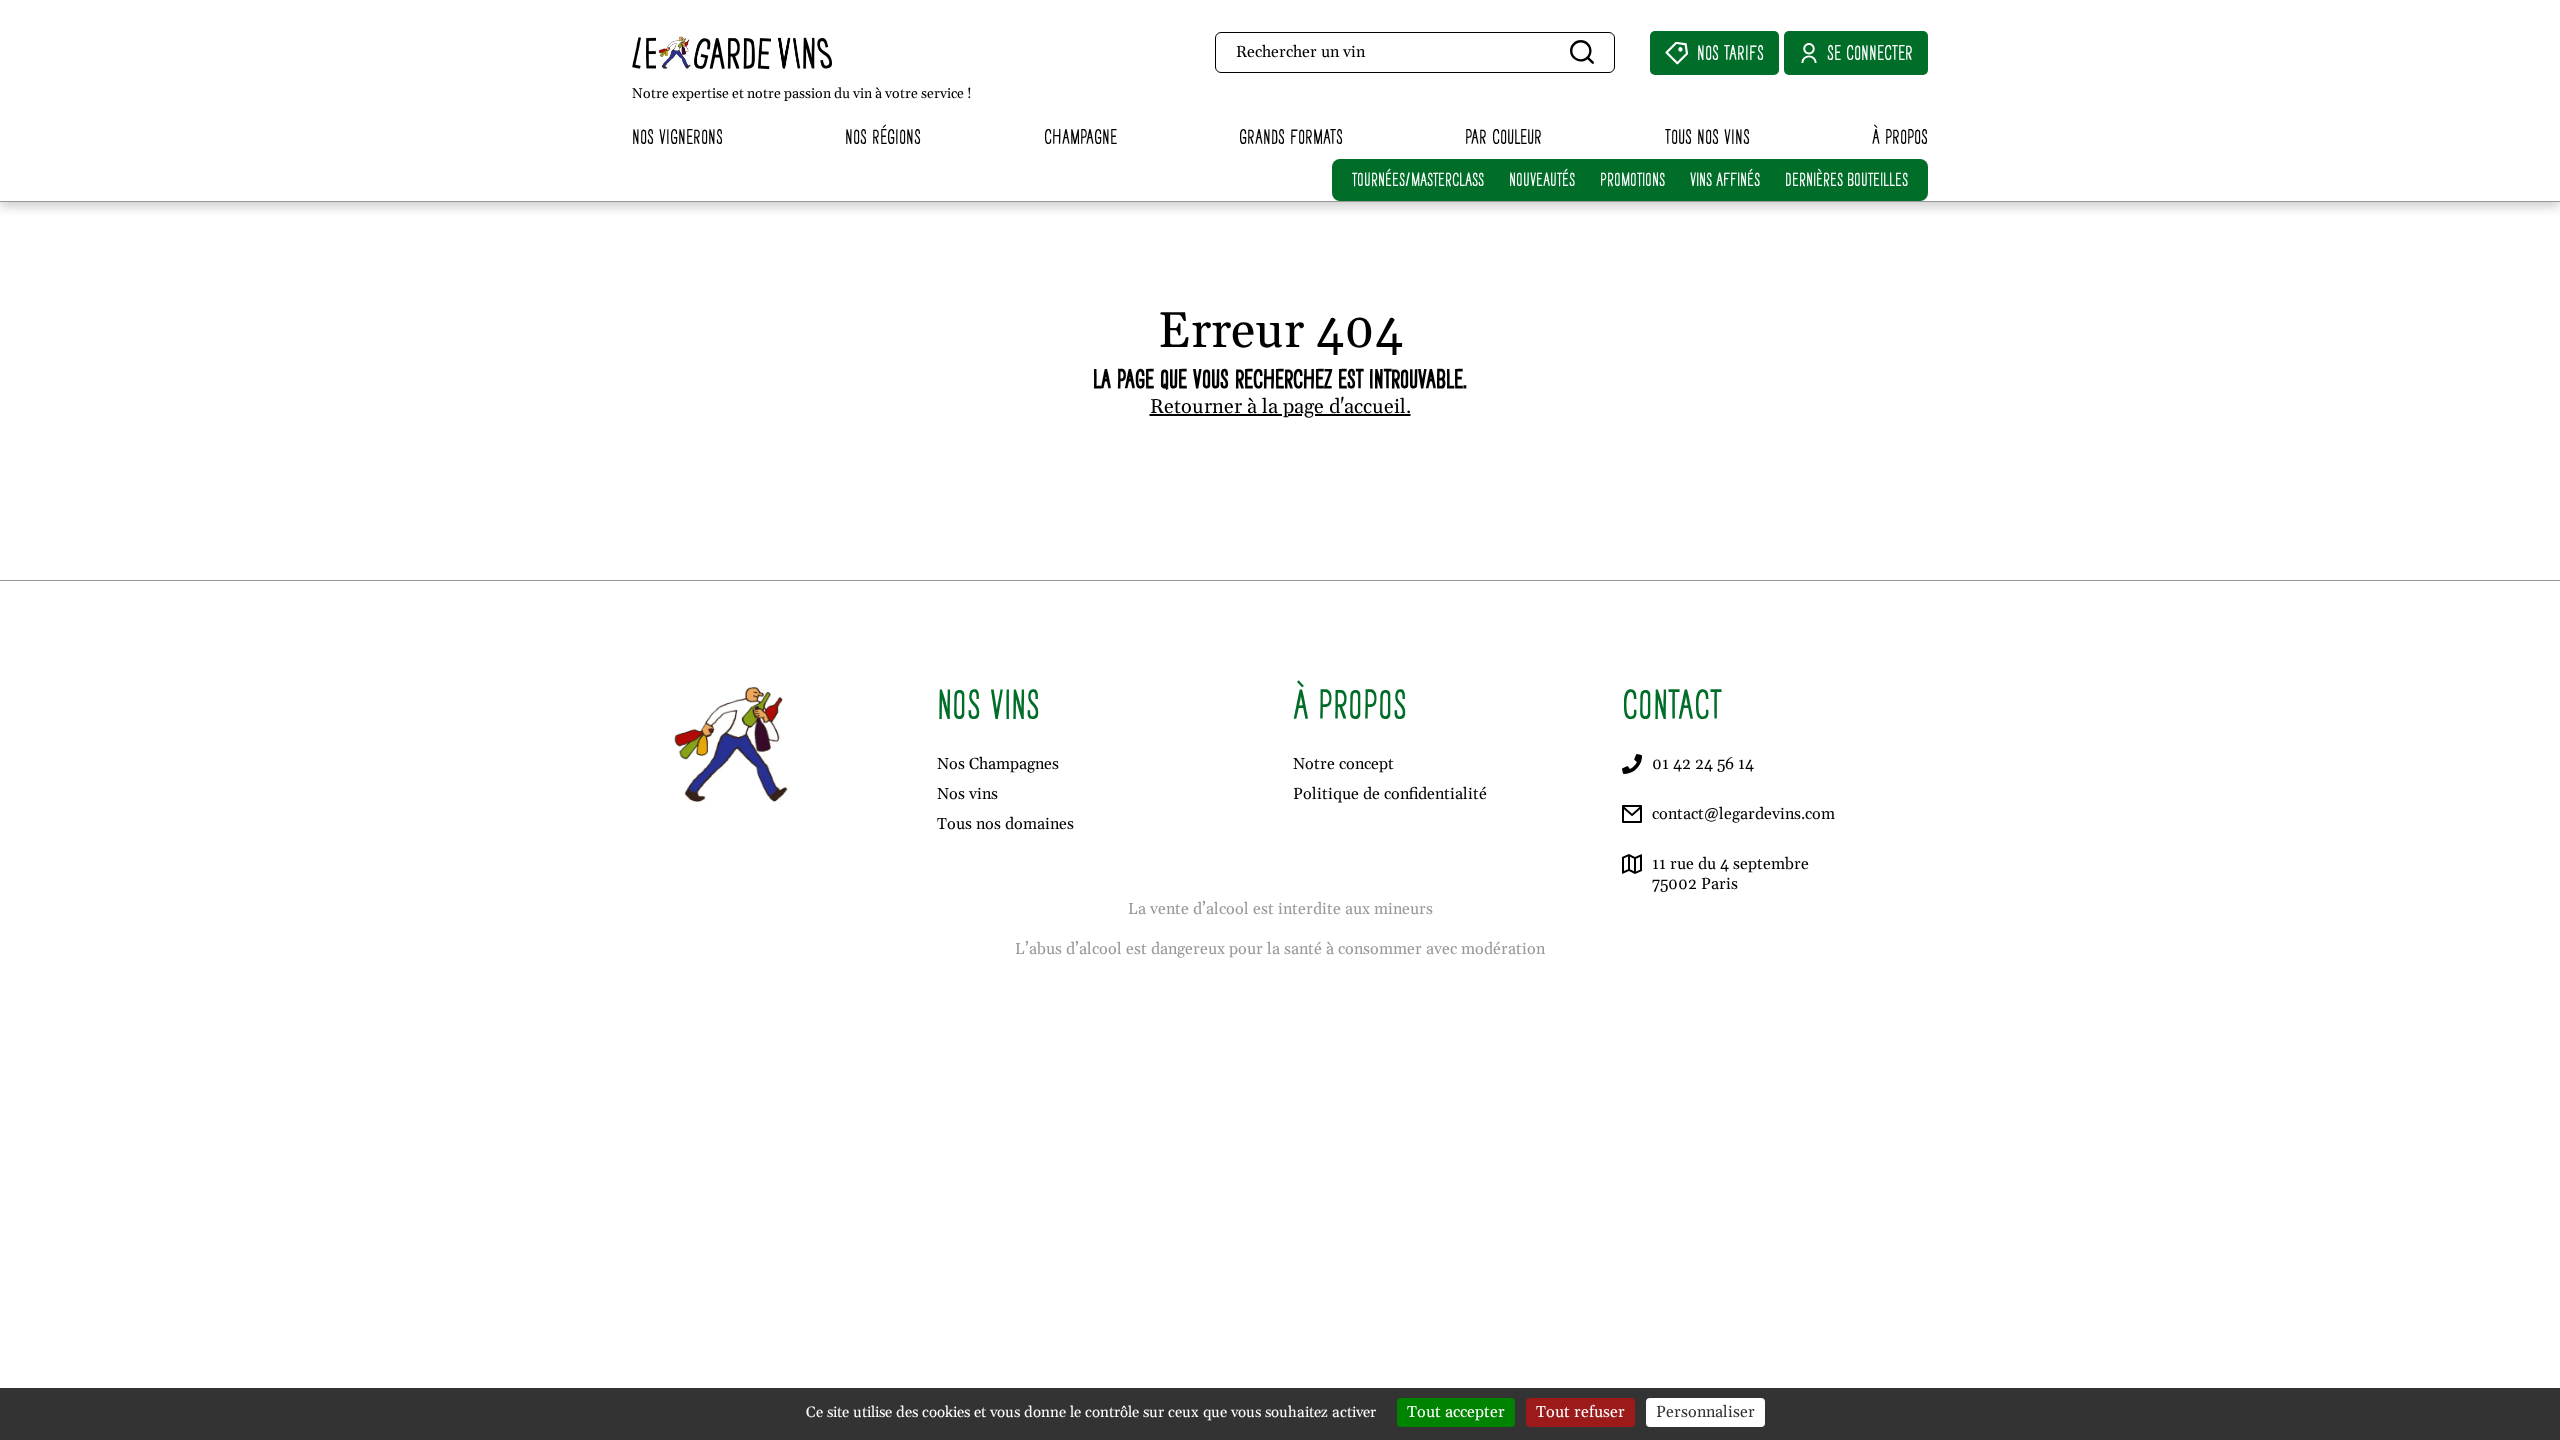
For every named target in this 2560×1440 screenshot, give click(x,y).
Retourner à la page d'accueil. (1280, 407)
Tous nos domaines (1005, 824)
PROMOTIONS (1632, 179)
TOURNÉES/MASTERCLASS (1418, 179)
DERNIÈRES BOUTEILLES (1846, 179)
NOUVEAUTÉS (1542, 179)
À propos (1900, 136)
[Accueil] (775, 52)
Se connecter (1870, 52)
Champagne (1080, 136)
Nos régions (883, 136)
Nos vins (967, 794)
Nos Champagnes (998, 764)
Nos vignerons (677, 136)
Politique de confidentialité (1390, 794)
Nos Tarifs (1730, 52)
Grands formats (1291, 136)
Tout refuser (1580, 1412)
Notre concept (1343, 764)
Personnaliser (1705, 1412)
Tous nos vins (1707, 136)
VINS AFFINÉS (1725, 179)
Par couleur (1503, 136)
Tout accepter (1456, 1412)
